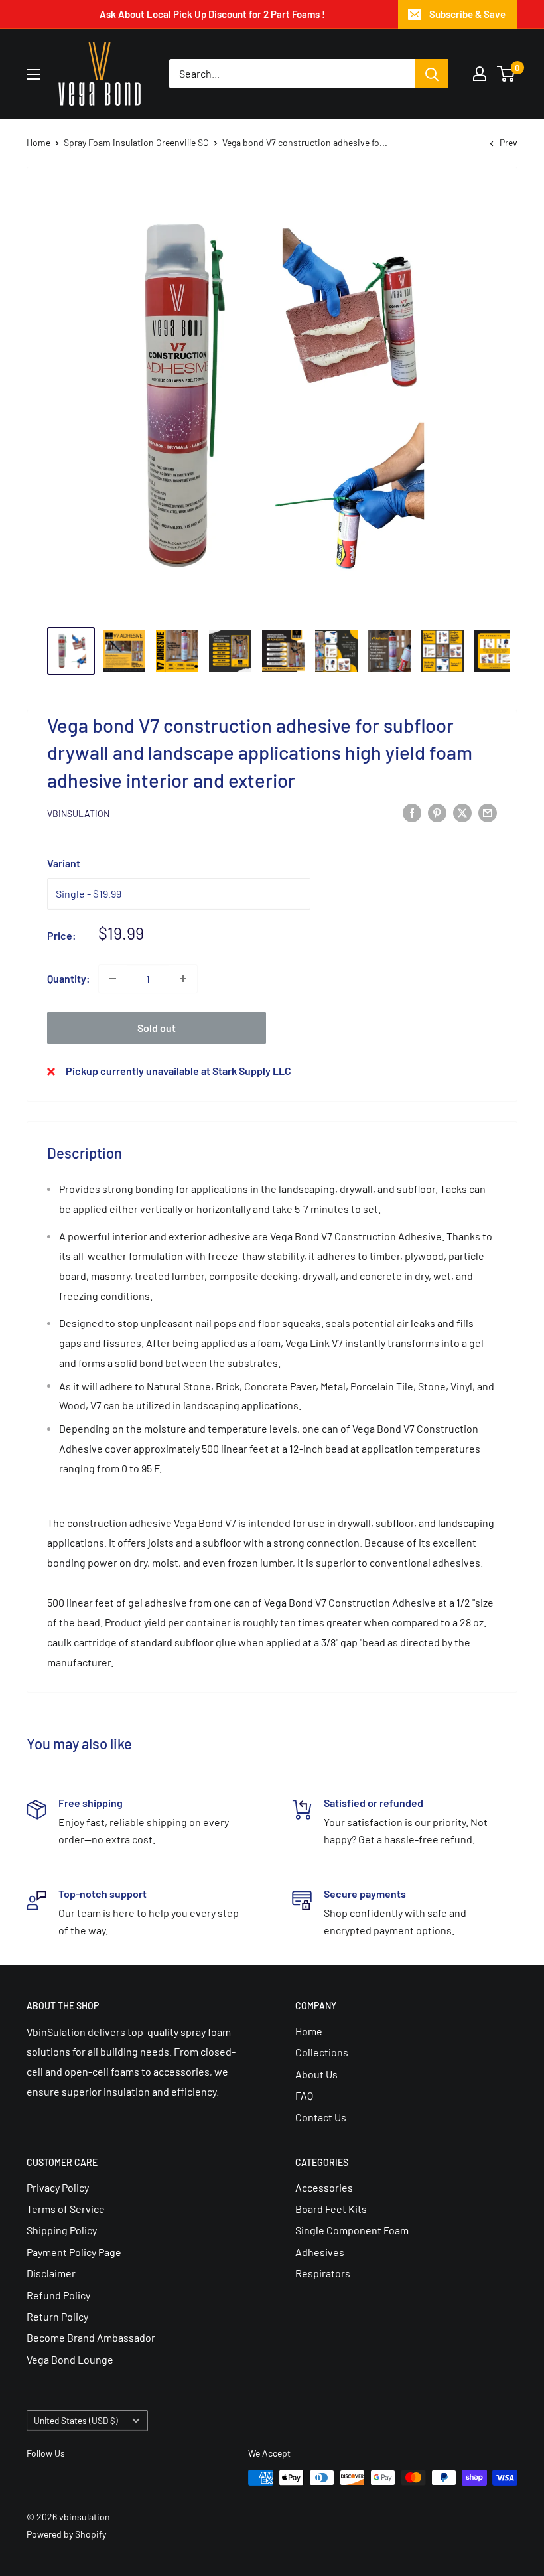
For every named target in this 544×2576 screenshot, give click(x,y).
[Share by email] (488, 812)
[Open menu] (33, 74)
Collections (322, 2052)
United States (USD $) (76, 2420)
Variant (64, 863)
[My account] (480, 74)
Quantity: (69, 978)
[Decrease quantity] (113, 979)
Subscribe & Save (467, 14)
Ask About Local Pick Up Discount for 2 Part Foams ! (212, 14)
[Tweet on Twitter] (462, 812)
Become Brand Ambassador (91, 2337)
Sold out (157, 1028)
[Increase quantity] (183, 979)
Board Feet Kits (331, 2209)
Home (38, 142)
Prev (509, 142)
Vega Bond (289, 1602)
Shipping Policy (62, 2230)
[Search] (432, 74)
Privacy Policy (58, 2187)
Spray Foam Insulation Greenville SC (136, 142)
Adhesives (320, 2252)
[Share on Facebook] (412, 812)
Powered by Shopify (66, 2534)
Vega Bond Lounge (70, 2359)
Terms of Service (66, 2209)
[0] (507, 74)
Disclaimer (51, 2273)
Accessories (324, 2187)
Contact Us (321, 2117)
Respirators (323, 2273)
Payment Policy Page (74, 2252)
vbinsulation (78, 813)
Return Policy (57, 2316)
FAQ (304, 2095)
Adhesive (414, 1602)
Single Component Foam (352, 2230)
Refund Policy (58, 2295)
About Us (316, 2074)
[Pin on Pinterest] (437, 812)
